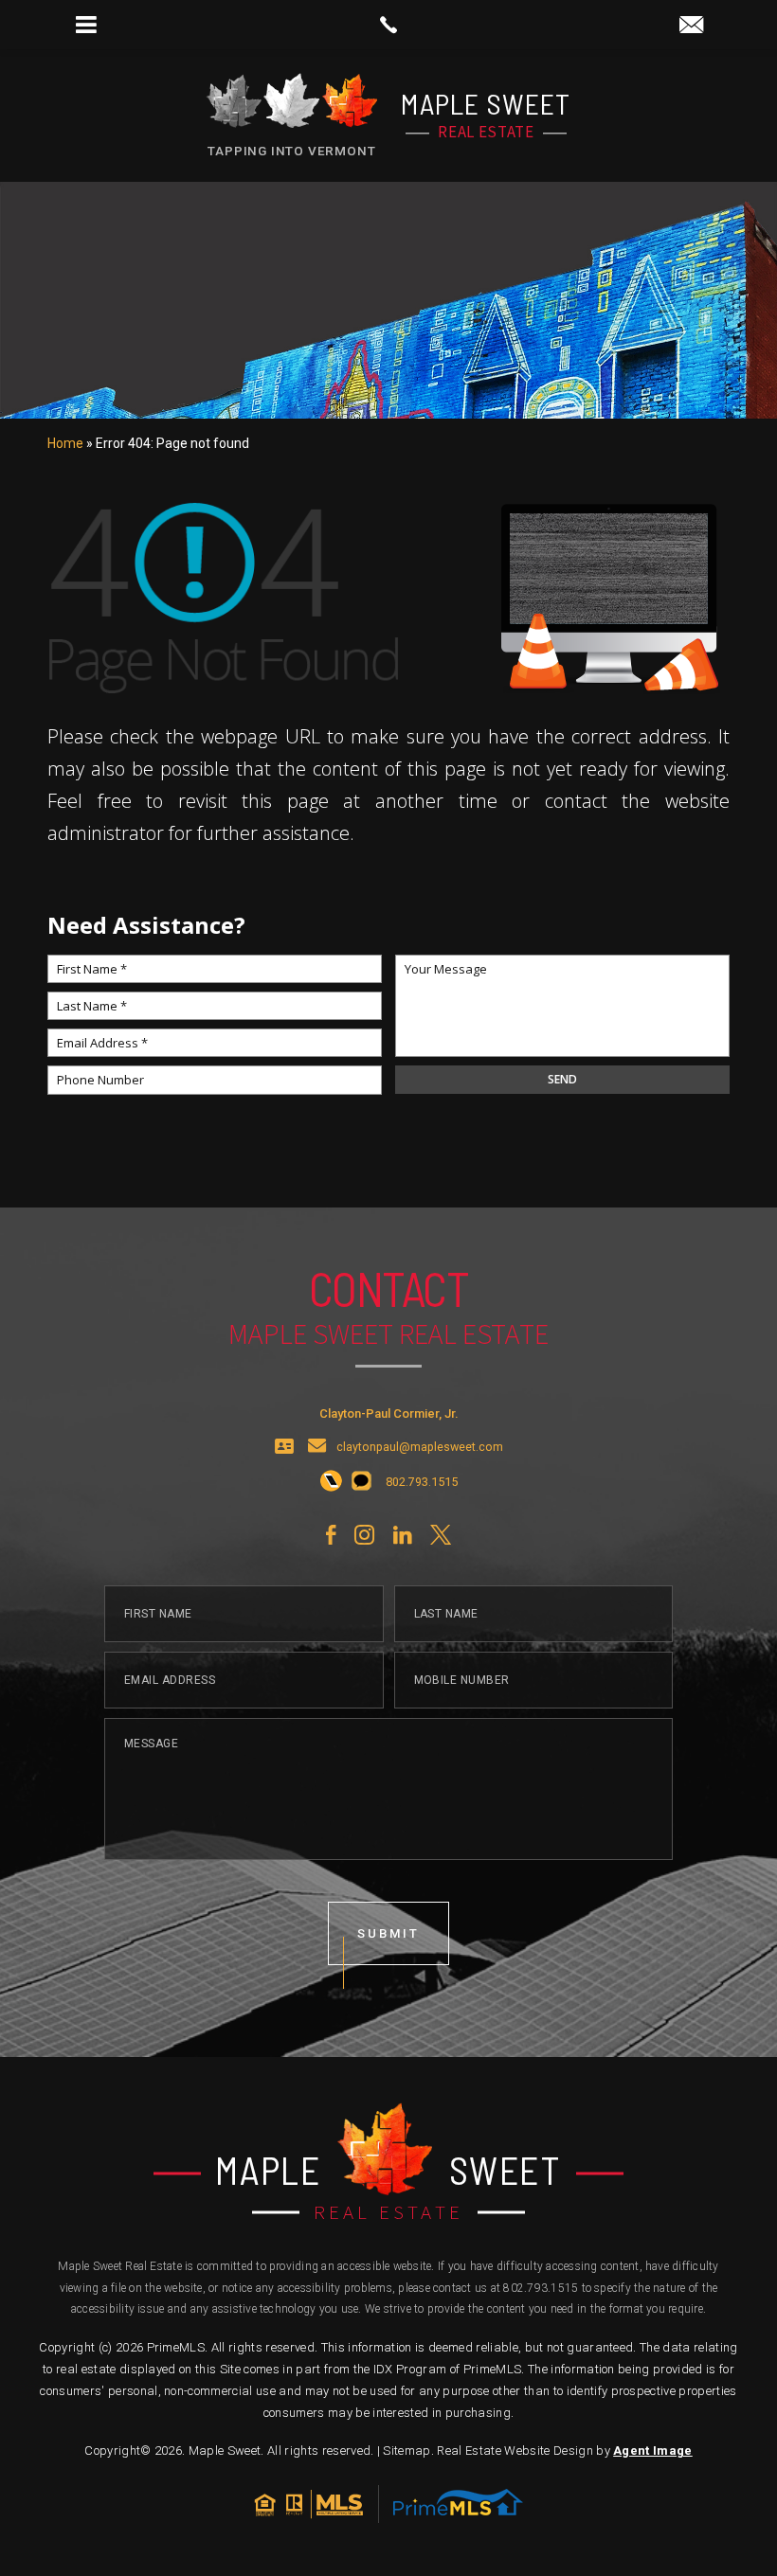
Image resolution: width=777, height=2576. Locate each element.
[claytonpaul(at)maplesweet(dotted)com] (691, 26)
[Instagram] (364, 1535)
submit (388, 1933)
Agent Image (653, 2451)
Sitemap (407, 2451)
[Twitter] (441, 1535)
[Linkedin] (402, 1535)
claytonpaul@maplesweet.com (420, 1448)
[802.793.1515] (388, 25)
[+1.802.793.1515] (331, 1482)
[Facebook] (331, 1535)
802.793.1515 (541, 2288)
